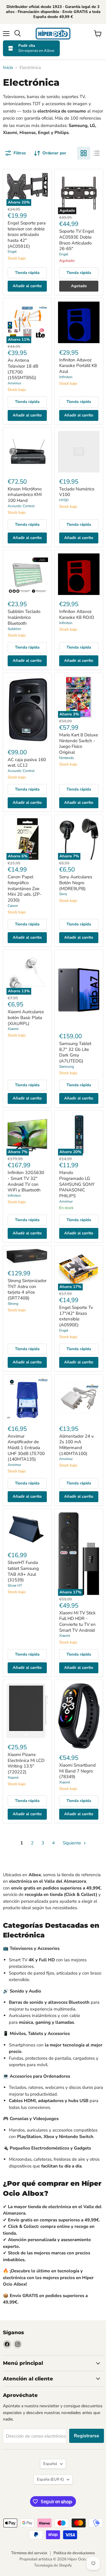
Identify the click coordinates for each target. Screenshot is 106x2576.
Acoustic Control (21, 506)
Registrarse (87, 2436)
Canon (13, 906)
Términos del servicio (29, 2553)
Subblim (14, 629)
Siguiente (72, 1843)
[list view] (97, 153)
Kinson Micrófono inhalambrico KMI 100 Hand (25, 495)
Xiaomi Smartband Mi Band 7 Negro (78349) (77, 1771)
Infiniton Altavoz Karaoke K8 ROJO (77, 614)
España (50, 2479)
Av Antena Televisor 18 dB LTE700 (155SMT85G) (23, 369)
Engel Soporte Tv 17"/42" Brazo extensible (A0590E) (76, 1316)
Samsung (67, 1067)
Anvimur (14, 383)
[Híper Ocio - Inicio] (53, 34)
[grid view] (84, 153)
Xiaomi (13, 1029)
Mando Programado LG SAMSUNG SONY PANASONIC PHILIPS (77, 1184)
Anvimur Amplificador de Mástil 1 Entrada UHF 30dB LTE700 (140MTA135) (26, 1448)
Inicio (8, 68)
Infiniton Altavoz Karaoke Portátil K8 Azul (78, 366)
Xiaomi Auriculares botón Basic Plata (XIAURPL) (26, 1017)
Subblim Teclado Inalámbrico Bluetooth (24, 617)
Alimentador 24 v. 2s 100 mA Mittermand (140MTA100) (77, 1445)
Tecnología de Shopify (53, 2565)
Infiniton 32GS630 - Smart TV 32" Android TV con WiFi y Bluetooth (26, 1181)
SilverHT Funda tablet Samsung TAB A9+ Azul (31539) (23, 1571)
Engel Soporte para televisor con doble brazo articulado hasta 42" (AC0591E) (27, 235)
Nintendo (67, 758)
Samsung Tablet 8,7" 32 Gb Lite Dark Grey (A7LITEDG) (75, 1052)
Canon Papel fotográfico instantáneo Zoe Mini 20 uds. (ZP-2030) (25, 888)
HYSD (64, 500)
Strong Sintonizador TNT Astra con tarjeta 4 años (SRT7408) (27, 1289)
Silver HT (15, 1585)
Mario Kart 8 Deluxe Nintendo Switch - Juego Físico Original (79, 744)
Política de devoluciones (74, 2553)
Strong (13, 1304)
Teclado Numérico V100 (77, 492)
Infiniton (66, 377)
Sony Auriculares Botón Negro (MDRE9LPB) (76, 883)
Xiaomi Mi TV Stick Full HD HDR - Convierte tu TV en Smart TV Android (77, 1622)
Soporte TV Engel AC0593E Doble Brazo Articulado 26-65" (77, 240)
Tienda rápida (27, 273)
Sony (63, 894)
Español (50, 2464)
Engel (12, 252)
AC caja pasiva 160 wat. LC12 (27, 763)
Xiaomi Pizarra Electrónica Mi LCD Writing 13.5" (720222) (26, 1763)
